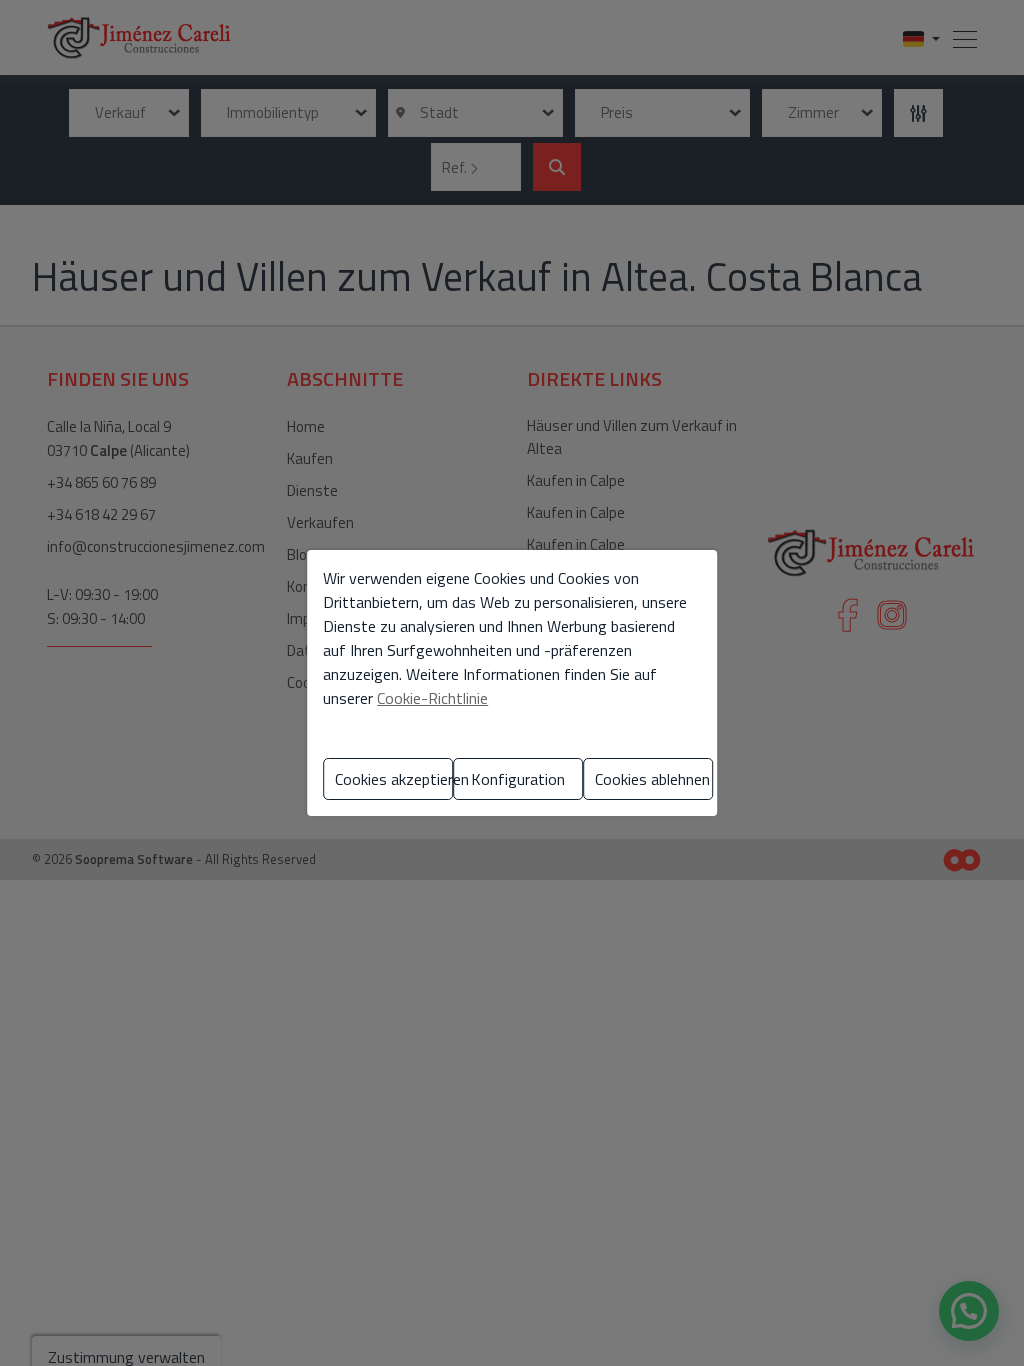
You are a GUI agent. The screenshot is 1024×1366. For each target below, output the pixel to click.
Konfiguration (518, 779)
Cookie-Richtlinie (432, 698)
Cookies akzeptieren (394, 779)
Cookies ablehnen (652, 779)
